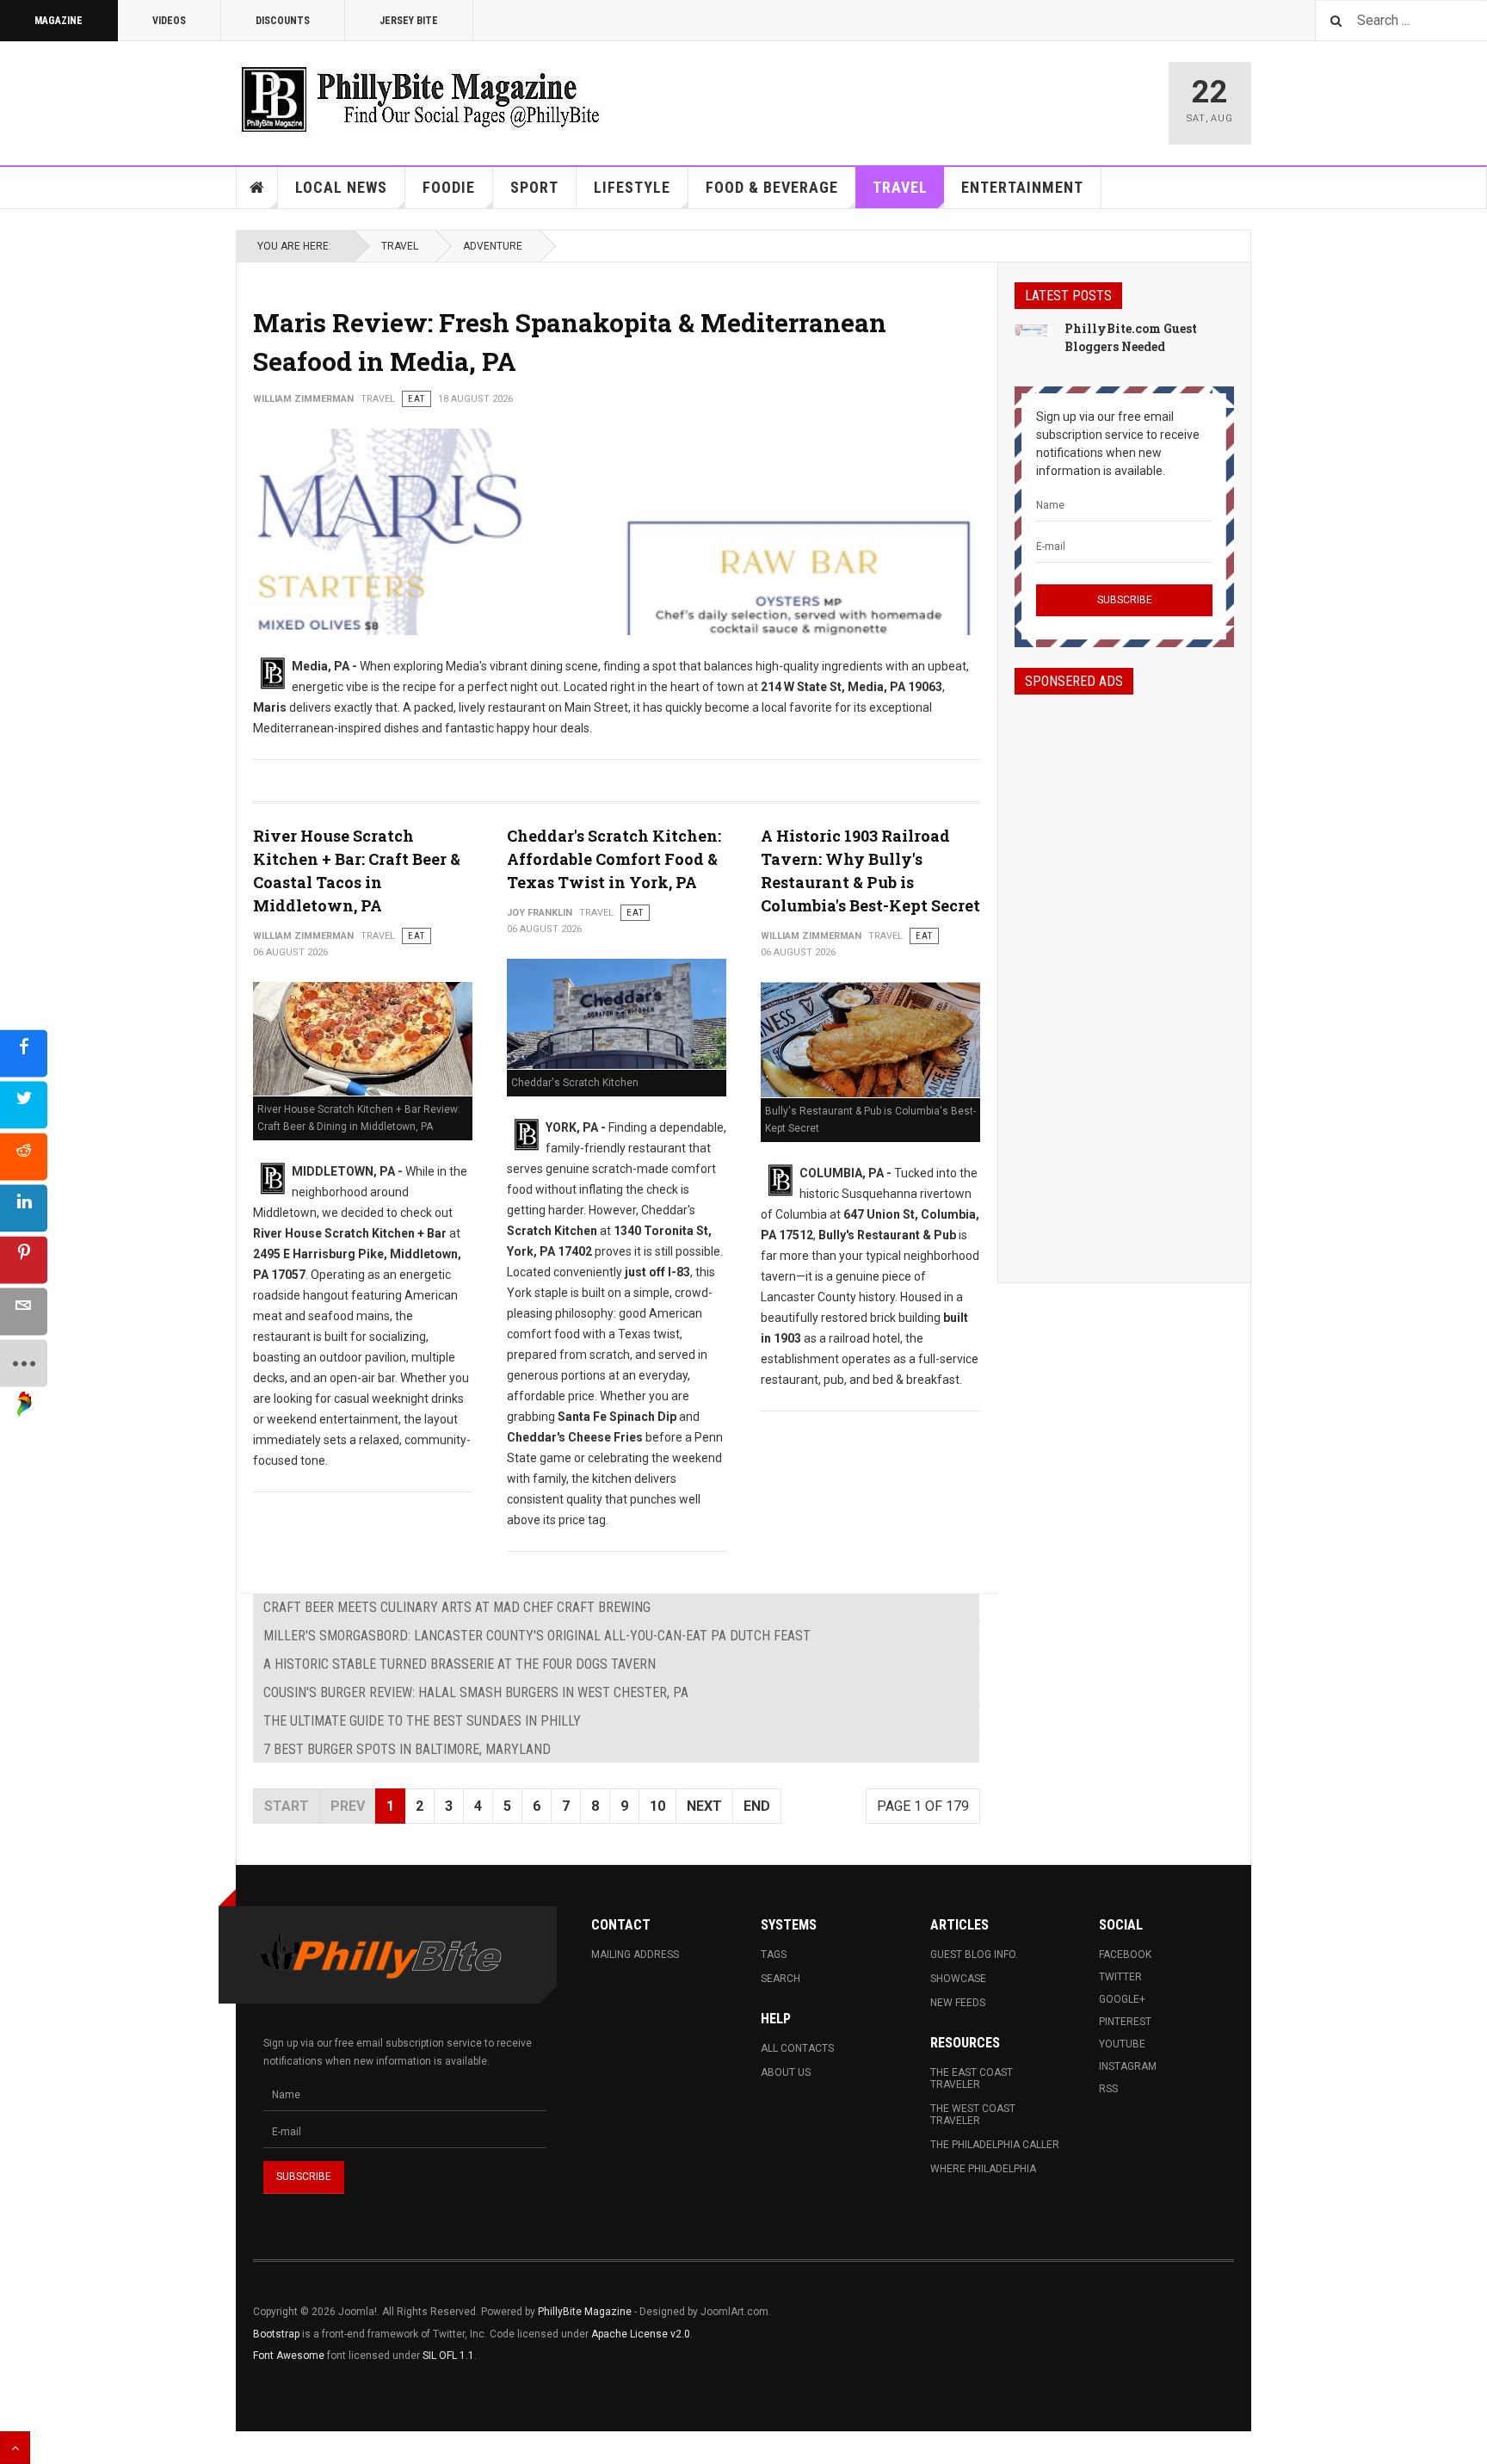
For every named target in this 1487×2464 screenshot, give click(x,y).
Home (257, 188)
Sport (534, 187)
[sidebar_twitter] (24, 1105)
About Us (786, 2072)
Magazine (59, 21)
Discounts (283, 21)
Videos (169, 21)
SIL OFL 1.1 (448, 2356)
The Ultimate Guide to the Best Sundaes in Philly (422, 1721)
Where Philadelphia (983, 2169)
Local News (341, 187)
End (757, 1806)
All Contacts (797, 2048)
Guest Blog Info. (974, 1955)
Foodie (449, 187)
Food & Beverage (772, 187)
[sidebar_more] (24, 1363)
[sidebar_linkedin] (24, 1208)
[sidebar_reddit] (24, 1156)
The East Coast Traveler (972, 2078)
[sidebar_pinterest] (24, 1260)
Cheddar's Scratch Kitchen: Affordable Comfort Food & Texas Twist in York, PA (614, 859)
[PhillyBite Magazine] (420, 99)
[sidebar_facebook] (24, 1053)
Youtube (1122, 2044)
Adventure (493, 246)
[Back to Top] (15, 2448)
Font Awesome (289, 2356)
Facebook (1125, 1955)
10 (657, 1806)
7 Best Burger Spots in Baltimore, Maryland (407, 1749)
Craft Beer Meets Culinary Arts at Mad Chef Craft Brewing (457, 1607)
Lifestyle (632, 187)
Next (704, 1806)
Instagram (1128, 2066)
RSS (1108, 2089)
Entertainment (1022, 187)
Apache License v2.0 (641, 2334)
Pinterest (1125, 2022)
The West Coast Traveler (973, 2115)
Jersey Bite (409, 21)
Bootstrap (276, 2334)
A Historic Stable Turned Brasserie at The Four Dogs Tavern (460, 1664)
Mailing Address (635, 1955)
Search (781, 1979)
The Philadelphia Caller (995, 2145)
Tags (774, 1955)
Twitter (1120, 1977)
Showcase (958, 1979)
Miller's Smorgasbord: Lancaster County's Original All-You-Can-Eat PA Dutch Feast (537, 1636)
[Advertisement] (1124, 973)
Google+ (1122, 1999)
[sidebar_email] (24, 1311)
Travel (900, 187)
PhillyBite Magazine (585, 2312)
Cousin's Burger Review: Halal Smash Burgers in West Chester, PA (476, 1692)
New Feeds (958, 2003)
